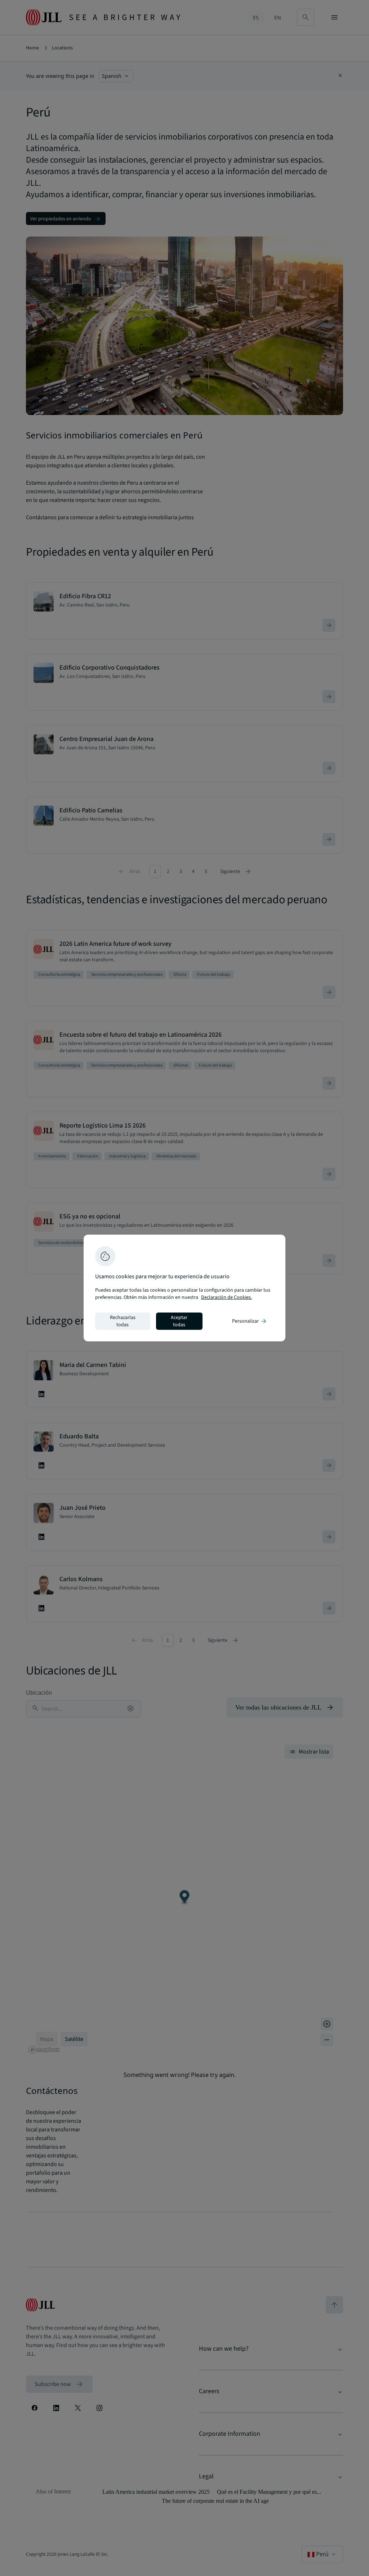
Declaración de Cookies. (226, 1297)
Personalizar (250, 1321)
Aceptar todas (179, 1321)
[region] (184, 1288)
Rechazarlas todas (123, 1321)
